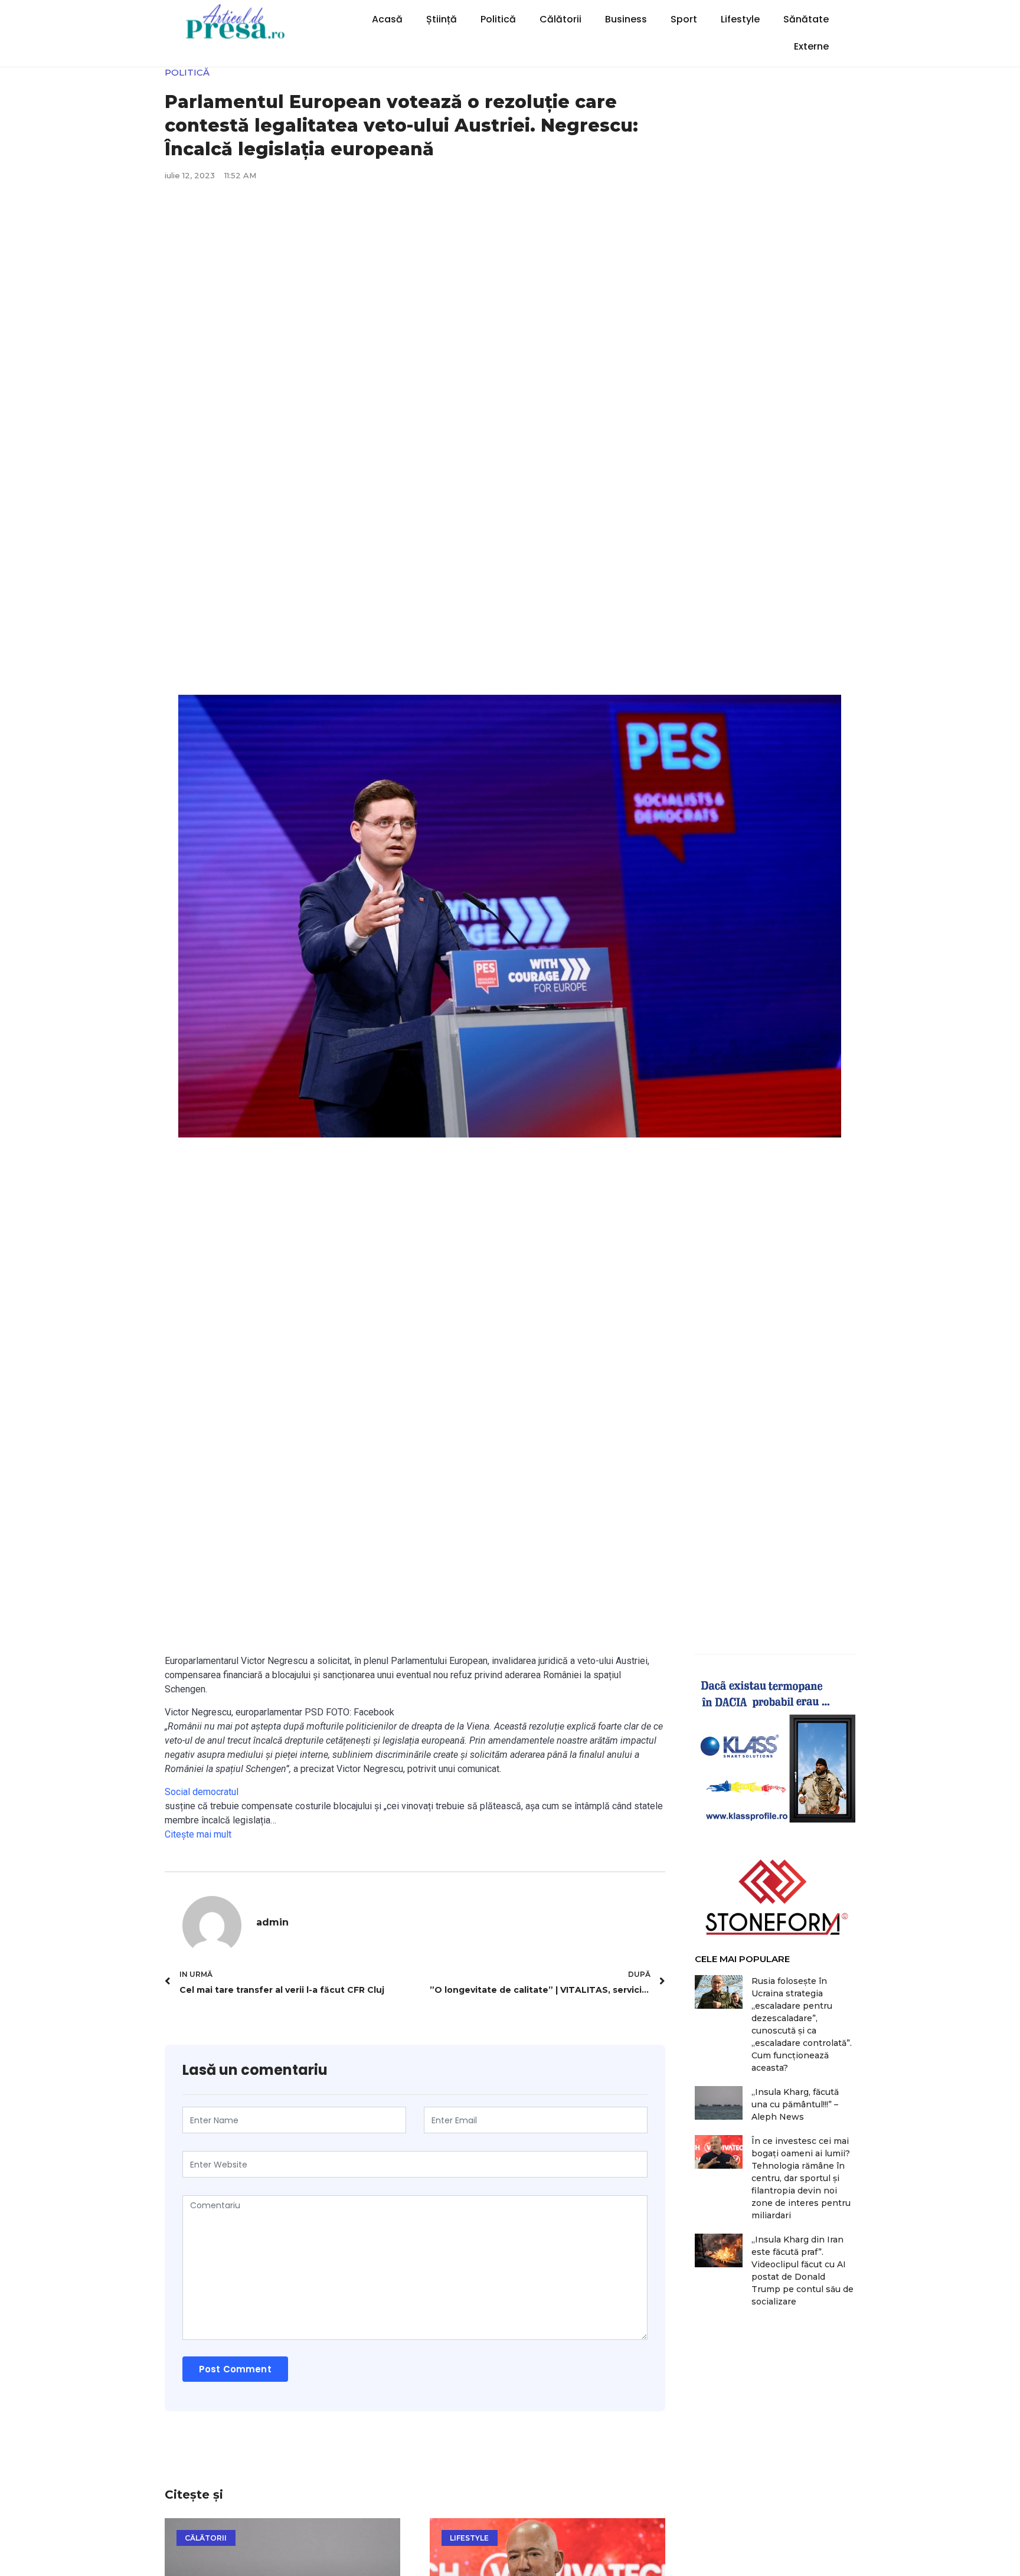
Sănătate (806, 19)
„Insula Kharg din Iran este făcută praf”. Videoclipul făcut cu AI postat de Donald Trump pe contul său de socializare (802, 2271)
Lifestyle (740, 19)
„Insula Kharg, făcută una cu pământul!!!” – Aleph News (795, 2104)
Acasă (387, 19)
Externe (811, 46)
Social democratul (203, 1792)
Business (626, 19)
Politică (498, 19)
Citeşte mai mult (198, 1834)
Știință (442, 19)
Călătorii (560, 19)
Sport (684, 19)
